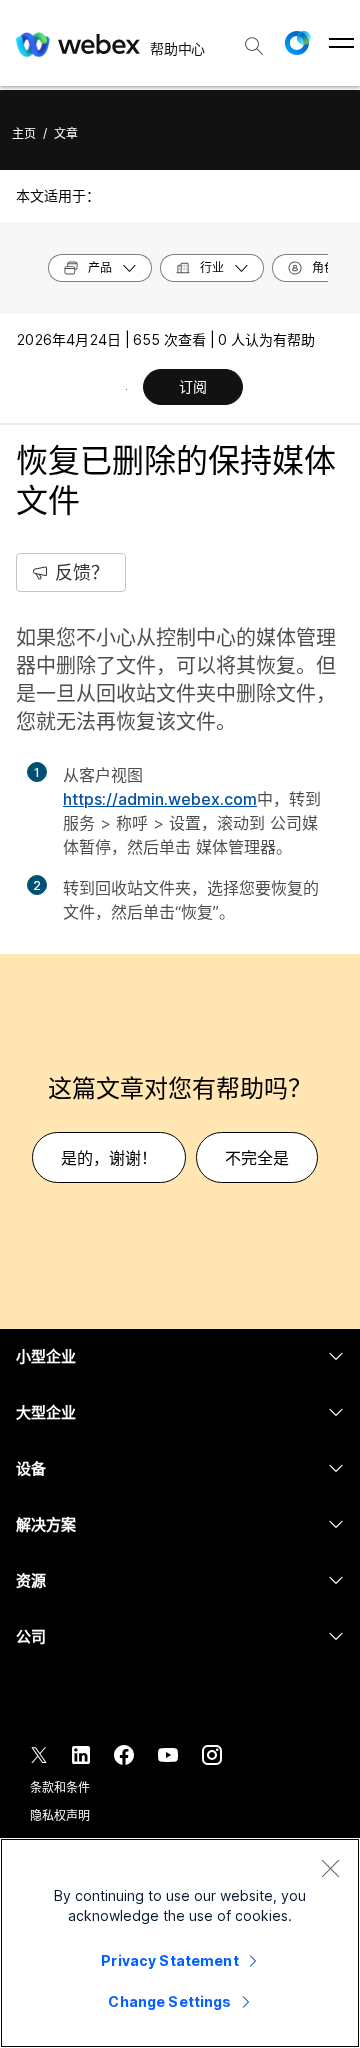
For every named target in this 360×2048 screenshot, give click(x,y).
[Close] (330, 1868)
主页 (24, 133)
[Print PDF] (126, 389)
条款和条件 (59, 1787)
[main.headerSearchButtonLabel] (254, 39)
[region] (180, 1943)
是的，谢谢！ (109, 1158)
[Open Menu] (341, 43)
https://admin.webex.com (160, 799)
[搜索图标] (254, 46)
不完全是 (257, 1158)
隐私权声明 (59, 1815)
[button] (297, 43)
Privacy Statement (169, 1960)
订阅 (193, 386)
